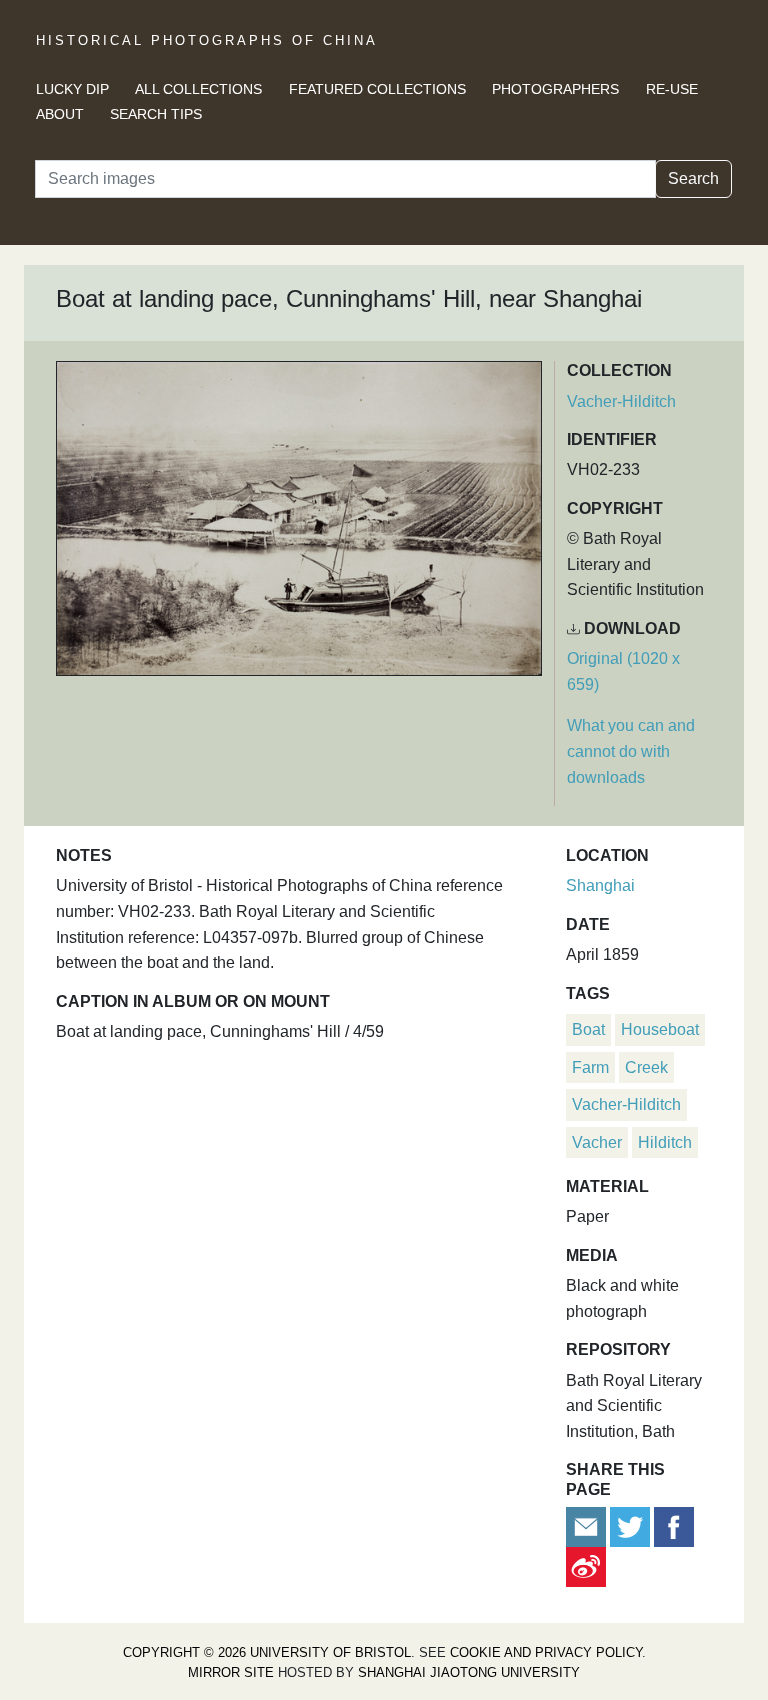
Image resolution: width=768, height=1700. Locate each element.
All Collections (198, 89)
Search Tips (156, 114)
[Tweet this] (632, 1525)
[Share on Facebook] (674, 1525)
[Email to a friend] (588, 1525)
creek (646, 1067)
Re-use (672, 89)
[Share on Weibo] (586, 1565)
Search (693, 178)
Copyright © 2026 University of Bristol (267, 1652)
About (60, 114)
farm (590, 1067)
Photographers (555, 89)
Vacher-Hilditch (621, 401)
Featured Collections (377, 89)
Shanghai (600, 885)
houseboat (660, 1029)
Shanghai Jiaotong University (469, 1672)
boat (588, 1029)
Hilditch (665, 1142)
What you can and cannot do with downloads (631, 751)
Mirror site (231, 1672)
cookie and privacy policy (546, 1652)
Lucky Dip (72, 89)
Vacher (597, 1142)
